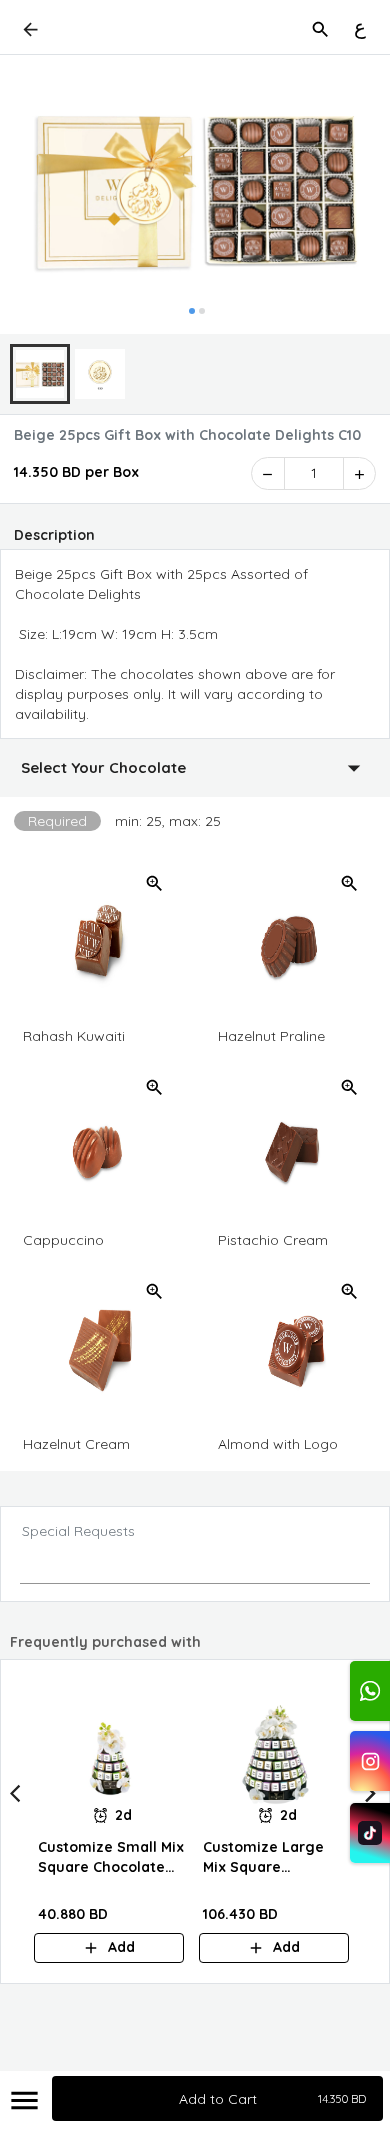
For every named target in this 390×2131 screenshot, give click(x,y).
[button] (195, 768)
